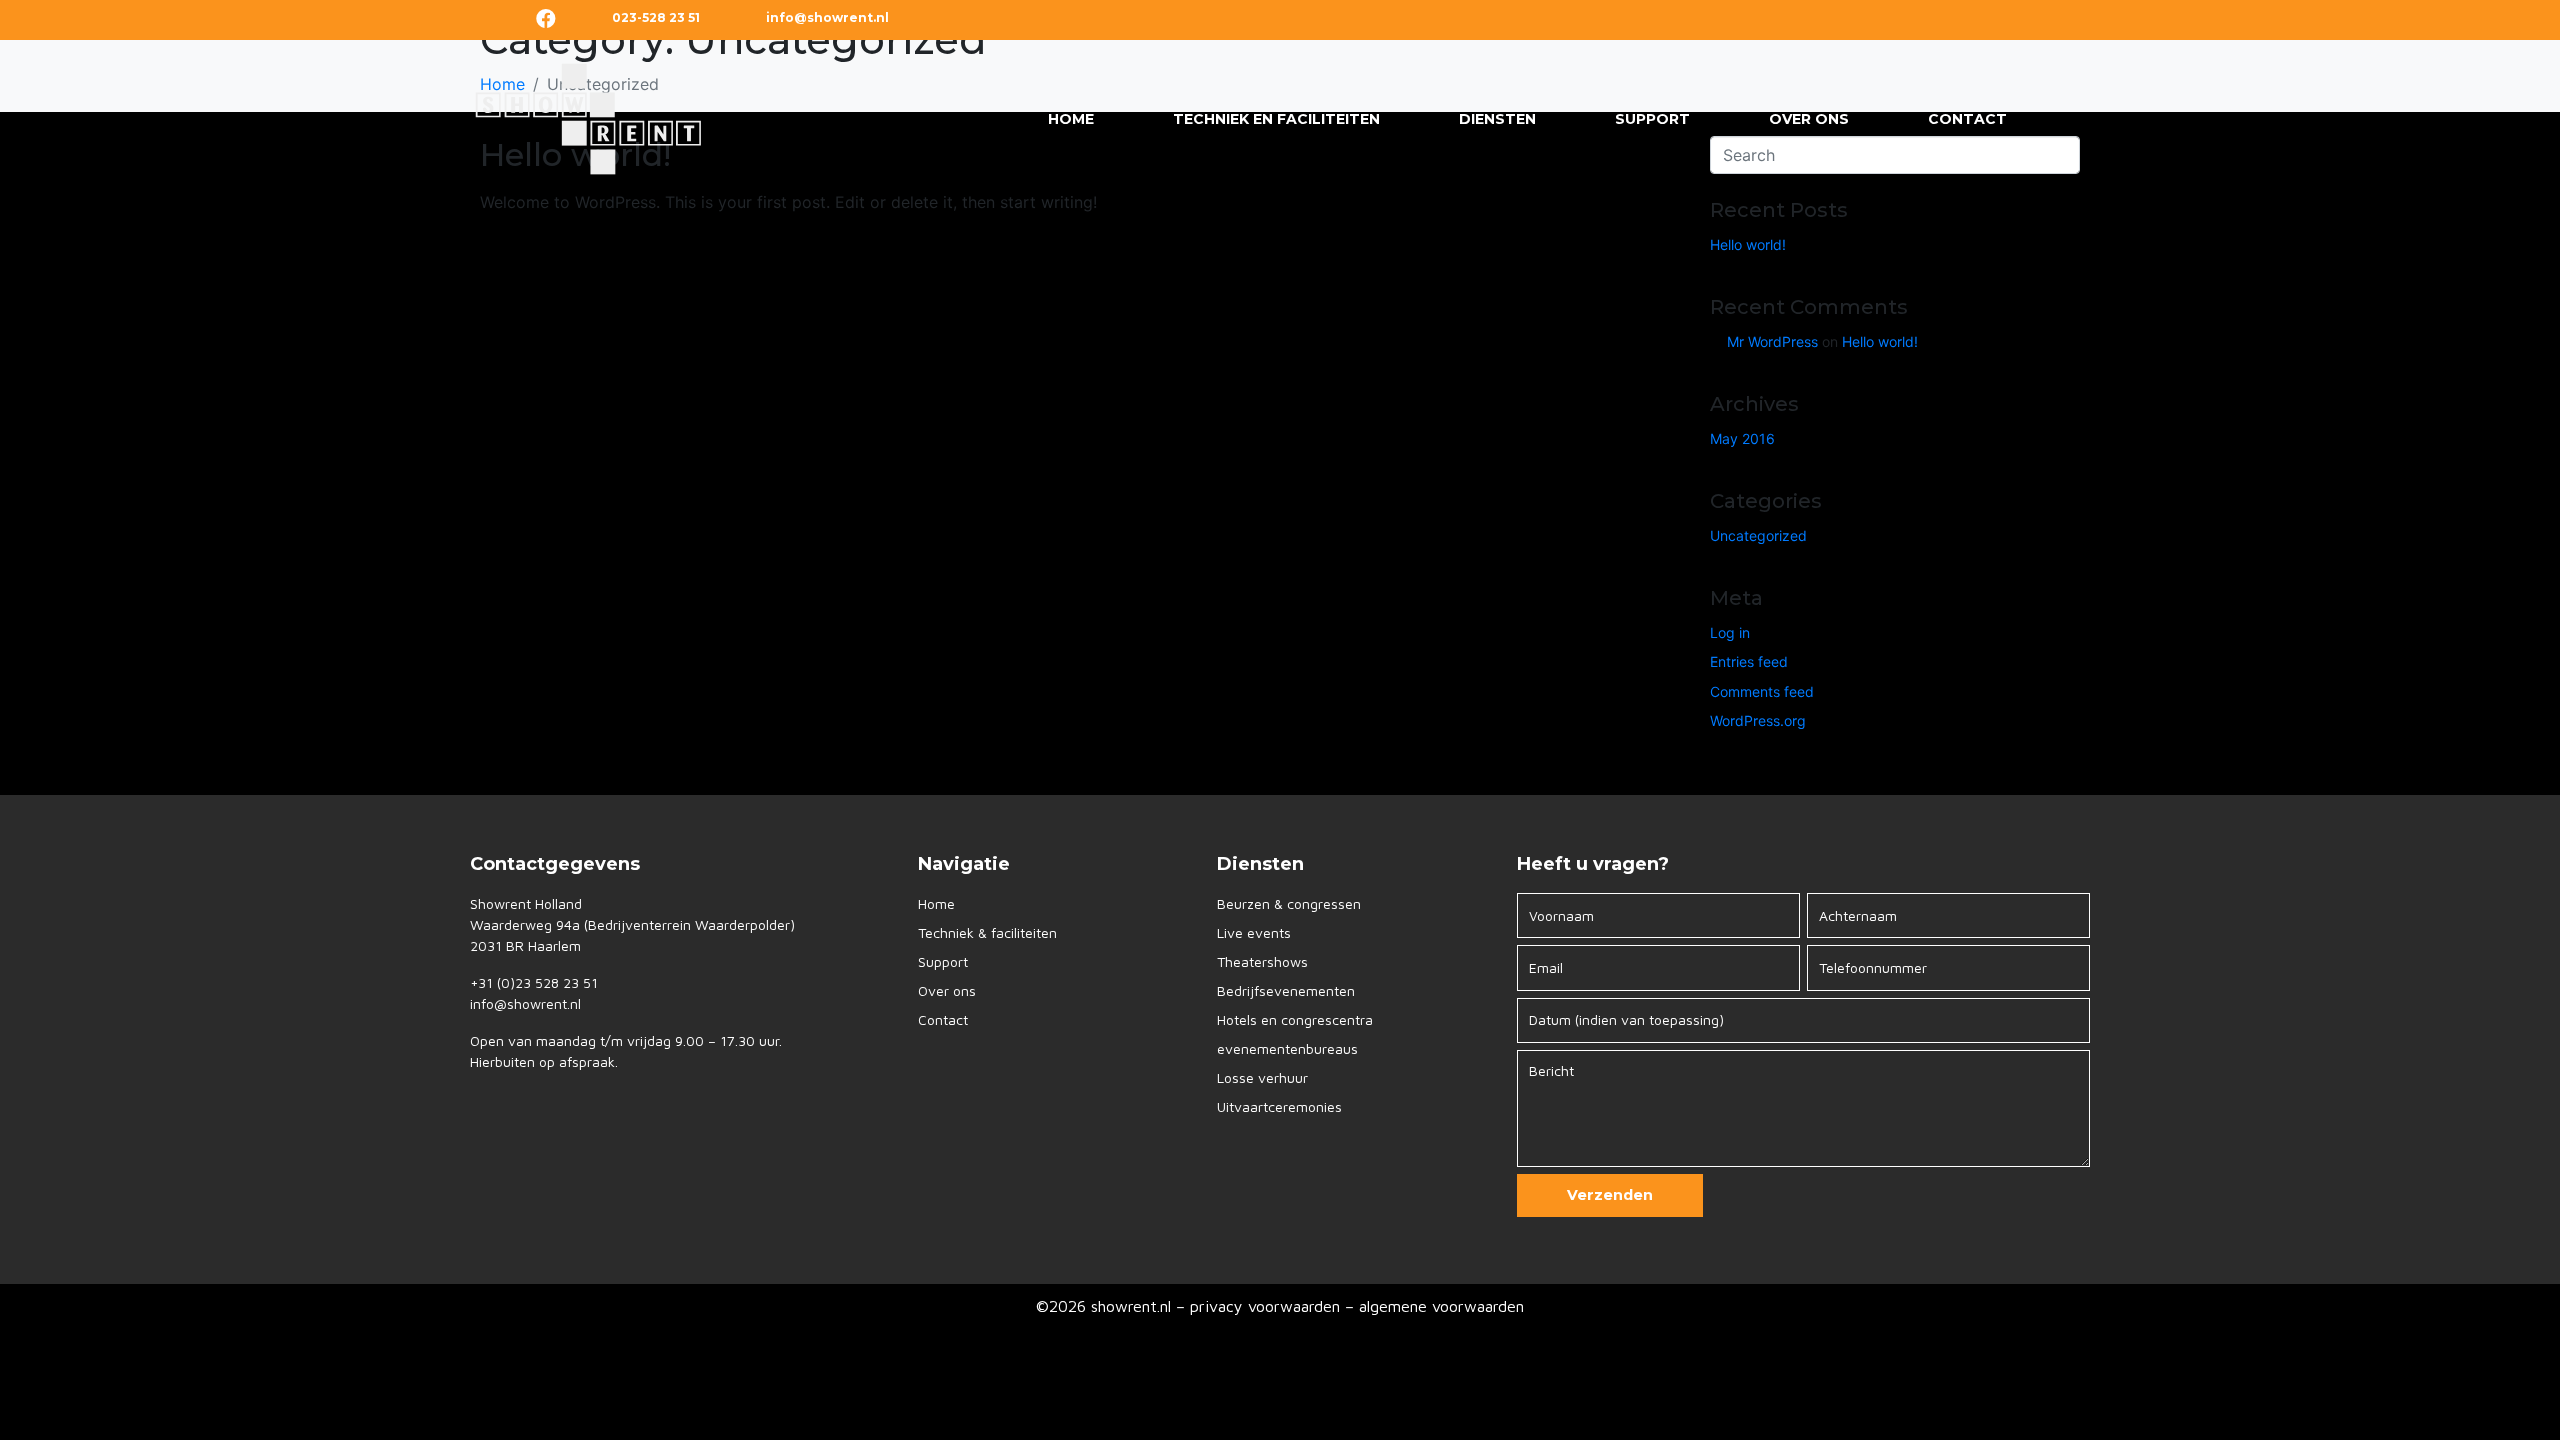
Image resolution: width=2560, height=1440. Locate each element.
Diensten (1497, 119)
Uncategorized (1758, 535)
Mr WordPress (1772, 341)
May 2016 (1742, 438)
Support (1652, 119)
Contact (1967, 119)
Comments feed (1762, 691)
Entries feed (1749, 661)
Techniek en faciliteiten (1276, 119)
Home (1071, 119)
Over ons (1809, 119)
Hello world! (1748, 244)
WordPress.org (1758, 720)
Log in (1730, 632)
